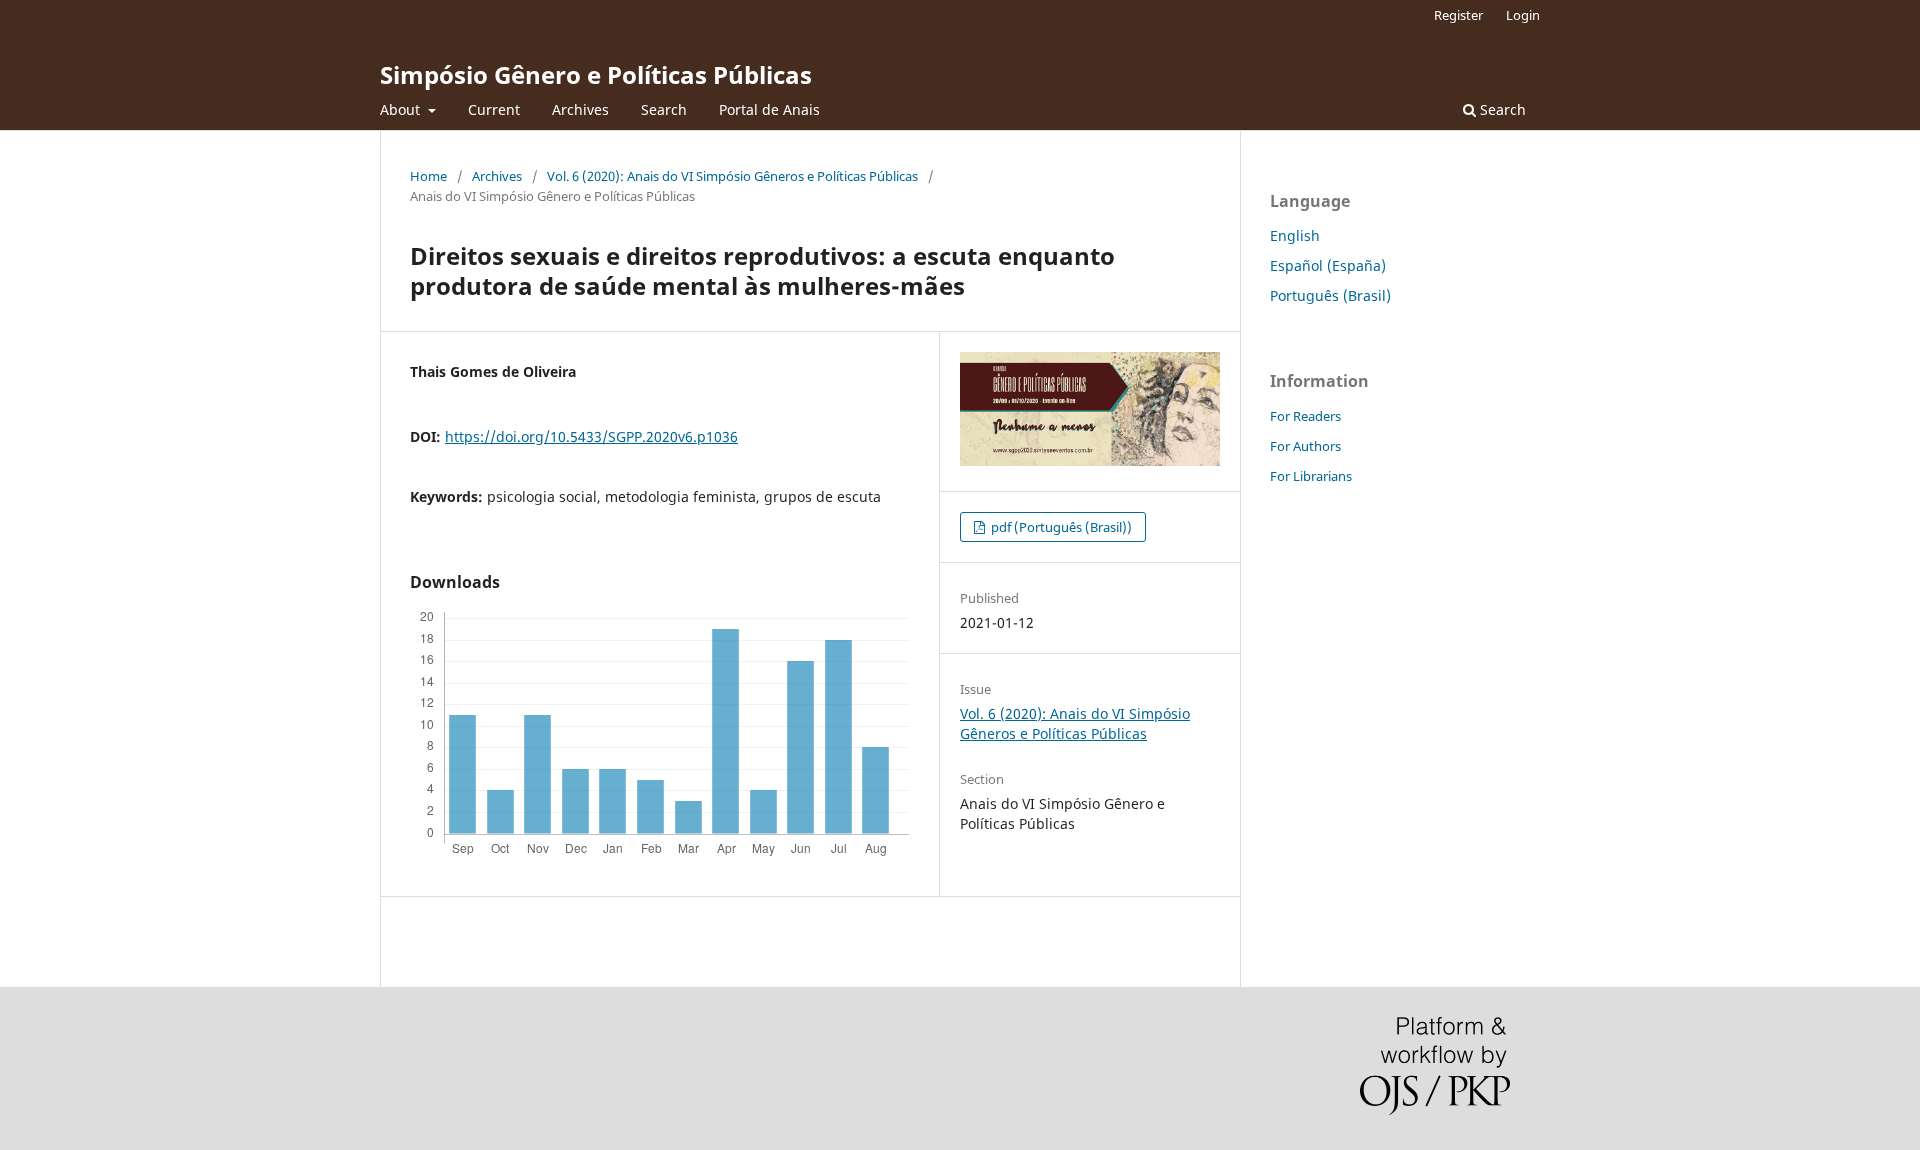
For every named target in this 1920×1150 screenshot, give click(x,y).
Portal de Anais (769, 109)
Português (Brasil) (1330, 295)
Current (494, 109)
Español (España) (1328, 265)
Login (1523, 15)
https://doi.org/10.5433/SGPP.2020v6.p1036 (591, 436)
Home (428, 176)
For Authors (1305, 446)
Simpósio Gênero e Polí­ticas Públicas (596, 74)
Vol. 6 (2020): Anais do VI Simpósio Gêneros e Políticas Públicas (732, 176)
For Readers (1305, 416)
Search (664, 109)
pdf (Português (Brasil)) (1060, 527)
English (1295, 235)
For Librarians (1311, 476)
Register (1458, 15)
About (402, 109)
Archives (580, 109)
